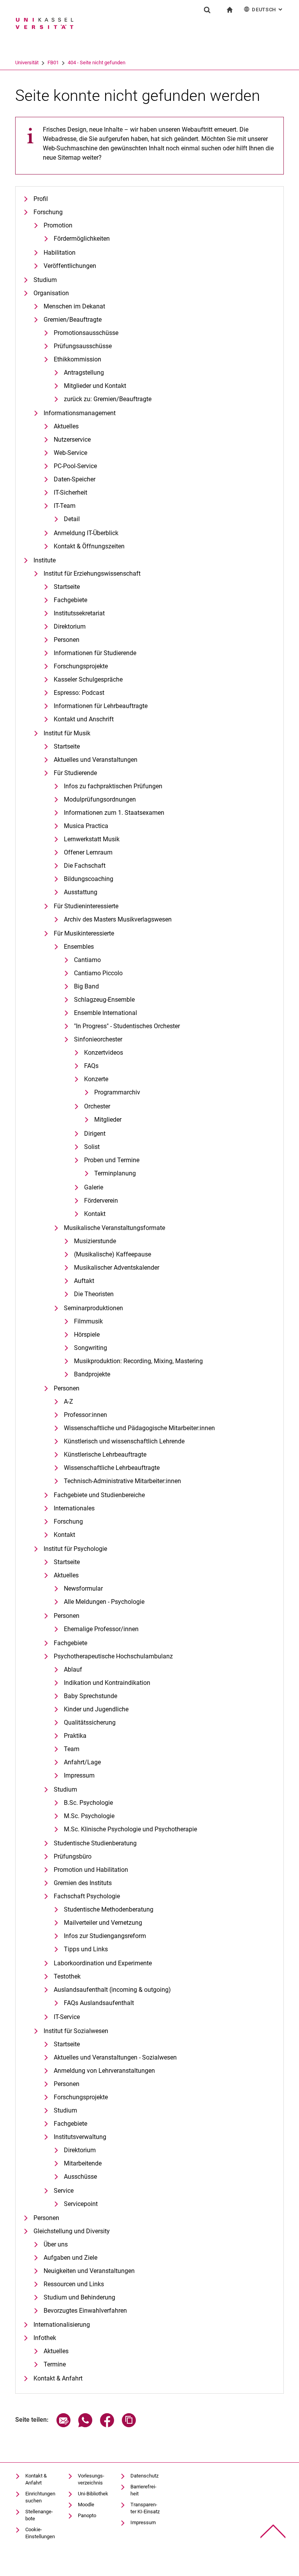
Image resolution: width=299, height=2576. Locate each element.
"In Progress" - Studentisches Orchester (127, 1026)
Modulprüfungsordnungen (100, 799)
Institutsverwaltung (80, 2137)
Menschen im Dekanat (74, 306)
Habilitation (60, 253)
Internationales (74, 1508)
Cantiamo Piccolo (98, 973)
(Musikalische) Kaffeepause (113, 1254)
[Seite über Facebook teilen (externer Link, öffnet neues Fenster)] (107, 2425)
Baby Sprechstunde (91, 1696)
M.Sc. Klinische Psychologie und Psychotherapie (130, 1829)
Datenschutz (144, 2476)
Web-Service (70, 453)
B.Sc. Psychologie (88, 1803)
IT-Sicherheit (70, 492)
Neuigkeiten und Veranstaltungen (89, 2271)
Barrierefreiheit (143, 2490)
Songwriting (91, 1348)
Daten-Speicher (75, 479)
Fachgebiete (70, 600)
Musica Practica (86, 826)
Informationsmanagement (80, 413)
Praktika (75, 1736)
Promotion (58, 225)
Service (64, 2191)
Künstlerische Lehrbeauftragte (105, 1455)
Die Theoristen (94, 1294)
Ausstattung (81, 892)
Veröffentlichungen (70, 266)
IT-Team (65, 506)
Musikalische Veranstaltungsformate (114, 1228)
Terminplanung (115, 1173)
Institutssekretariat (79, 613)
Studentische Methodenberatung (109, 1909)
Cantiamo (87, 960)
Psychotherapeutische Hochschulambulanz (113, 1656)
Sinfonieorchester (98, 1039)
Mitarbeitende (83, 2163)
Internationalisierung (62, 2325)
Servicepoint (81, 2204)
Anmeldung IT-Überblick (86, 533)
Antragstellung (84, 373)
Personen (67, 640)
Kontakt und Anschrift (84, 719)
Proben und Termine (112, 1160)
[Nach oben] (273, 2531)
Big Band (86, 986)
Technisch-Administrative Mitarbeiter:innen (122, 1481)
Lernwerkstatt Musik (92, 839)
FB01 (53, 63)
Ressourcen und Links (74, 2284)
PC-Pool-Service (75, 466)
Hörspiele (87, 1335)
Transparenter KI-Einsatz (145, 2508)
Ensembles (79, 947)
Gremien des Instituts (83, 1883)
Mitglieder (108, 1120)
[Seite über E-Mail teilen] (63, 2425)
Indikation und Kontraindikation (107, 1683)
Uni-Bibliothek (93, 2494)
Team (72, 1749)
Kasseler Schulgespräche (88, 679)
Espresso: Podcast (79, 693)
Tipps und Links (86, 1949)
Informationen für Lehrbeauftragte (101, 706)
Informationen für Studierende (95, 653)
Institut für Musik (67, 733)
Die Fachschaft (85, 866)
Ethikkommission (77, 359)
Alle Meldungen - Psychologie (104, 1602)
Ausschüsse (80, 2177)
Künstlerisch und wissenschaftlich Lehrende (124, 1441)
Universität (27, 63)
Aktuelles (66, 426)
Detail (72, 519)
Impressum (79, 1775)
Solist (92, 1147)
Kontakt (95, 1214)
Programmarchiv (117, 1092)
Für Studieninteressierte (86, 906)
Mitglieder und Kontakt (95, 386)
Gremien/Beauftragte (73, 320)
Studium (45, 280)
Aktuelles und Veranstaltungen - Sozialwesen (115, 2057)
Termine (55, 2364)
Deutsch (268, 10)
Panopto (87, 2515)
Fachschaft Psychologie (87, 1896)
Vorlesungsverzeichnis (91, 2479)
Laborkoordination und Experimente (103, 1963)
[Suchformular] (207, 10)
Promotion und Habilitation (91, 1870)
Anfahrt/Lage (82, 1762)
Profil (41, 199)
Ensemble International (106, 1013)
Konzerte (96, 1079)
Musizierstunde (95, 1241)
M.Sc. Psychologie (89, 1816)
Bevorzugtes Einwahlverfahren (85, 2311)
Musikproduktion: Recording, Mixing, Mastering (138, 1361)
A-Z (69, 1402)
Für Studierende (75, 773)
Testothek (67, 1976)
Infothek (45, 2338)
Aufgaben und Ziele (70, 2258)
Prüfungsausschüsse (83, 346)
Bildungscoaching (89, 879)
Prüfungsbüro (73, 1856)
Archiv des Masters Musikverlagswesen (118, 919)
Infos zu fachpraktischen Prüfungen (113, 786)
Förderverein (101, 1201)
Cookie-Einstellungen (40, 2533)
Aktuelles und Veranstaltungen (96, 760)
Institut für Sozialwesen (76, 2031)
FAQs (91, 1066)
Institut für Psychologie (75, 1549)
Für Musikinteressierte (84, 933)
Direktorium (70, 626)
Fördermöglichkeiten (82, 239)
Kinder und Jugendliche (96, 1709)
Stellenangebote (39, 2515)
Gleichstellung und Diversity (72, 2231)
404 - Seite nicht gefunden (97, 63)
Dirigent (95, 1134)
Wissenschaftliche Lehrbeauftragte (112, 1468)
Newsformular (83, 1588)
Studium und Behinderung (79, 2297)
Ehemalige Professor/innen (101, 1629)
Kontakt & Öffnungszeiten (89, 546)
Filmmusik (88, 1321)
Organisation (51, 293)
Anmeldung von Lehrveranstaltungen (104, 2071)
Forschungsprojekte (81, 666)
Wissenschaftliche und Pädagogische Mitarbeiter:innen (139, 1428)
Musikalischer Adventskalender (117, 1268)
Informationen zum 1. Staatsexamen (114, 813)
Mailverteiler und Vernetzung (103, 1923)
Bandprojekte (92, 1374)
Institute (45, 560)
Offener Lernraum (88, 852)
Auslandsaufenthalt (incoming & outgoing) (112, 1990)
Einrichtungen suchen (40, 2497)
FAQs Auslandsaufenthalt (99, 2003)
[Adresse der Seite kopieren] (129, 2425)
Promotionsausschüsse (86, 333)
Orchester (97, 1106)
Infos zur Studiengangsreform (105, 1936)
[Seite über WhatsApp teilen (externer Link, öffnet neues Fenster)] (85, 2425)
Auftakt (84, 1281)
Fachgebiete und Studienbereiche (99, 1495)
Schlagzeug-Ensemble (104, 1000)
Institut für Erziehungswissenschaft (92, 574)
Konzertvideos (104, 1053)
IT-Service (67, 2017)
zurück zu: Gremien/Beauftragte (108, 399)
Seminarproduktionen (93, 1308)
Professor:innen (85, 1415)
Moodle (86, 2505)
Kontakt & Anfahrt (58, 2378)
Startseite (67, 587)
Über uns (56, 2244)
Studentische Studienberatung (95, 1843)
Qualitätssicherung (90, 1722)
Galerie (94, 1187)
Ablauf (73, 1669)
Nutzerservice (72, 440)
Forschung (48, 212)
